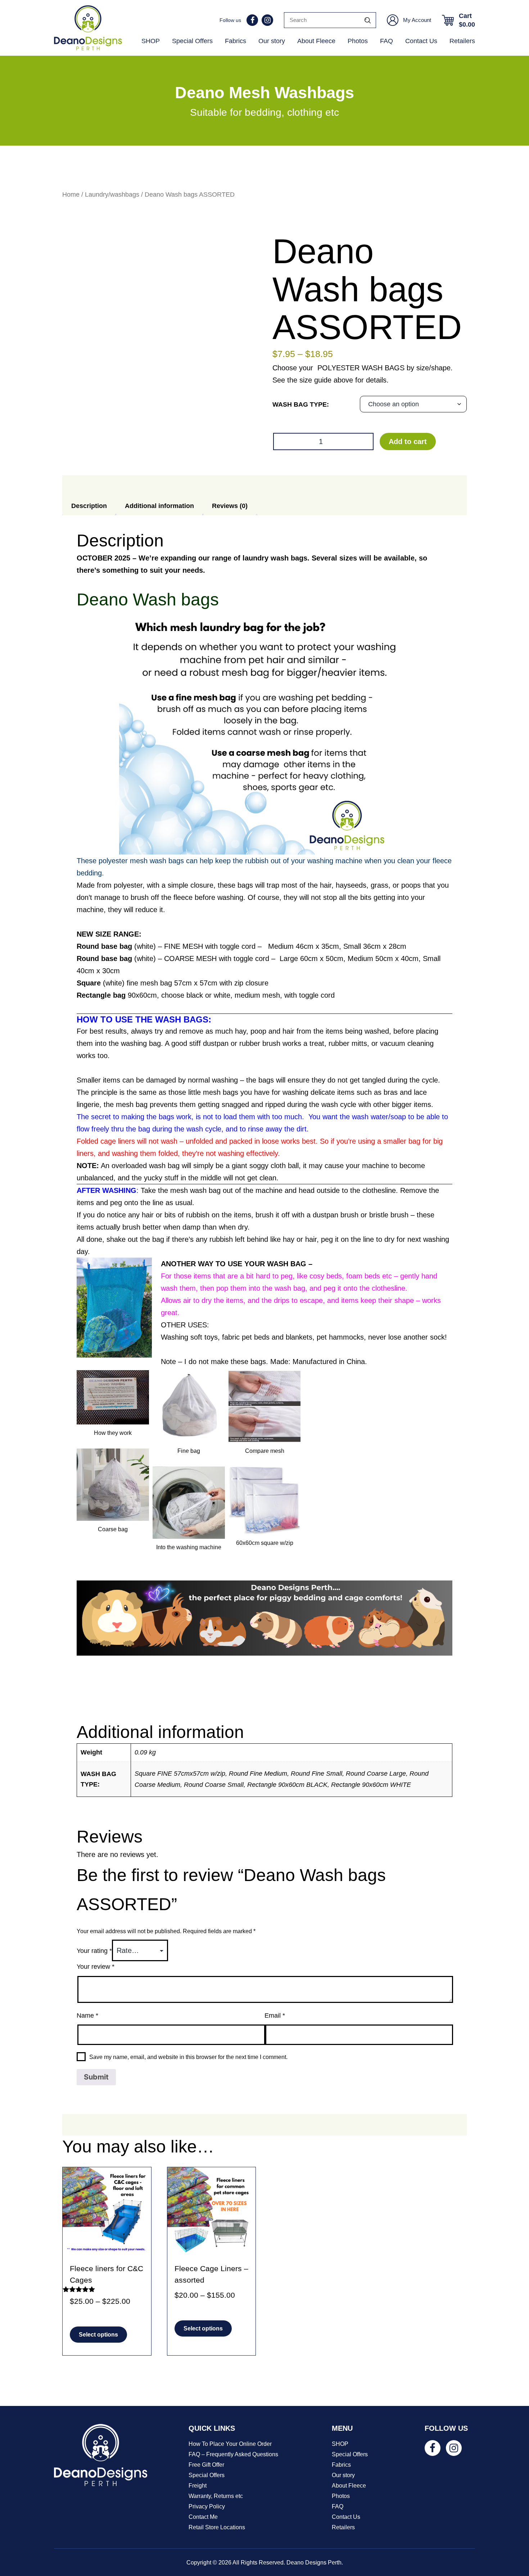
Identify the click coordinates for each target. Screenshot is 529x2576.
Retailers (462, 41)
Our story (272, 41)
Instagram (267, 20)
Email (275, 2015)
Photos (358, 41)
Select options (98, 2335)
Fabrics (236, 41)
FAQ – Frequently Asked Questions (233, 2454)
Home (71, 194)
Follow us (230, 20)
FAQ (386, 41)
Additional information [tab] (159, 506)
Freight (198, 2486)
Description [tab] (89, 506)
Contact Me (203, 2517)
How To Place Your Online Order (230, 2444)
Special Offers (192, 41)
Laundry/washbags (112, 194)
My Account (417, 20)
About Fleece (316, 41)
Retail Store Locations (217, 2527)
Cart (467, 20)
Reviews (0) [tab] (230, 506)
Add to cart (408, 441)
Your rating (94, 1951)
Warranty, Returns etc (216, 2496)
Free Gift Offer (206, 2465)
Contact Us (421, 41)
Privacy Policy (207, 2506)
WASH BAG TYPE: (301, 404)
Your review (96, 1967)
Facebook (252, 20)
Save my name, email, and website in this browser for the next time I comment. (188, 2057)
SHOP (151, 41)
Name (87, 2015)
